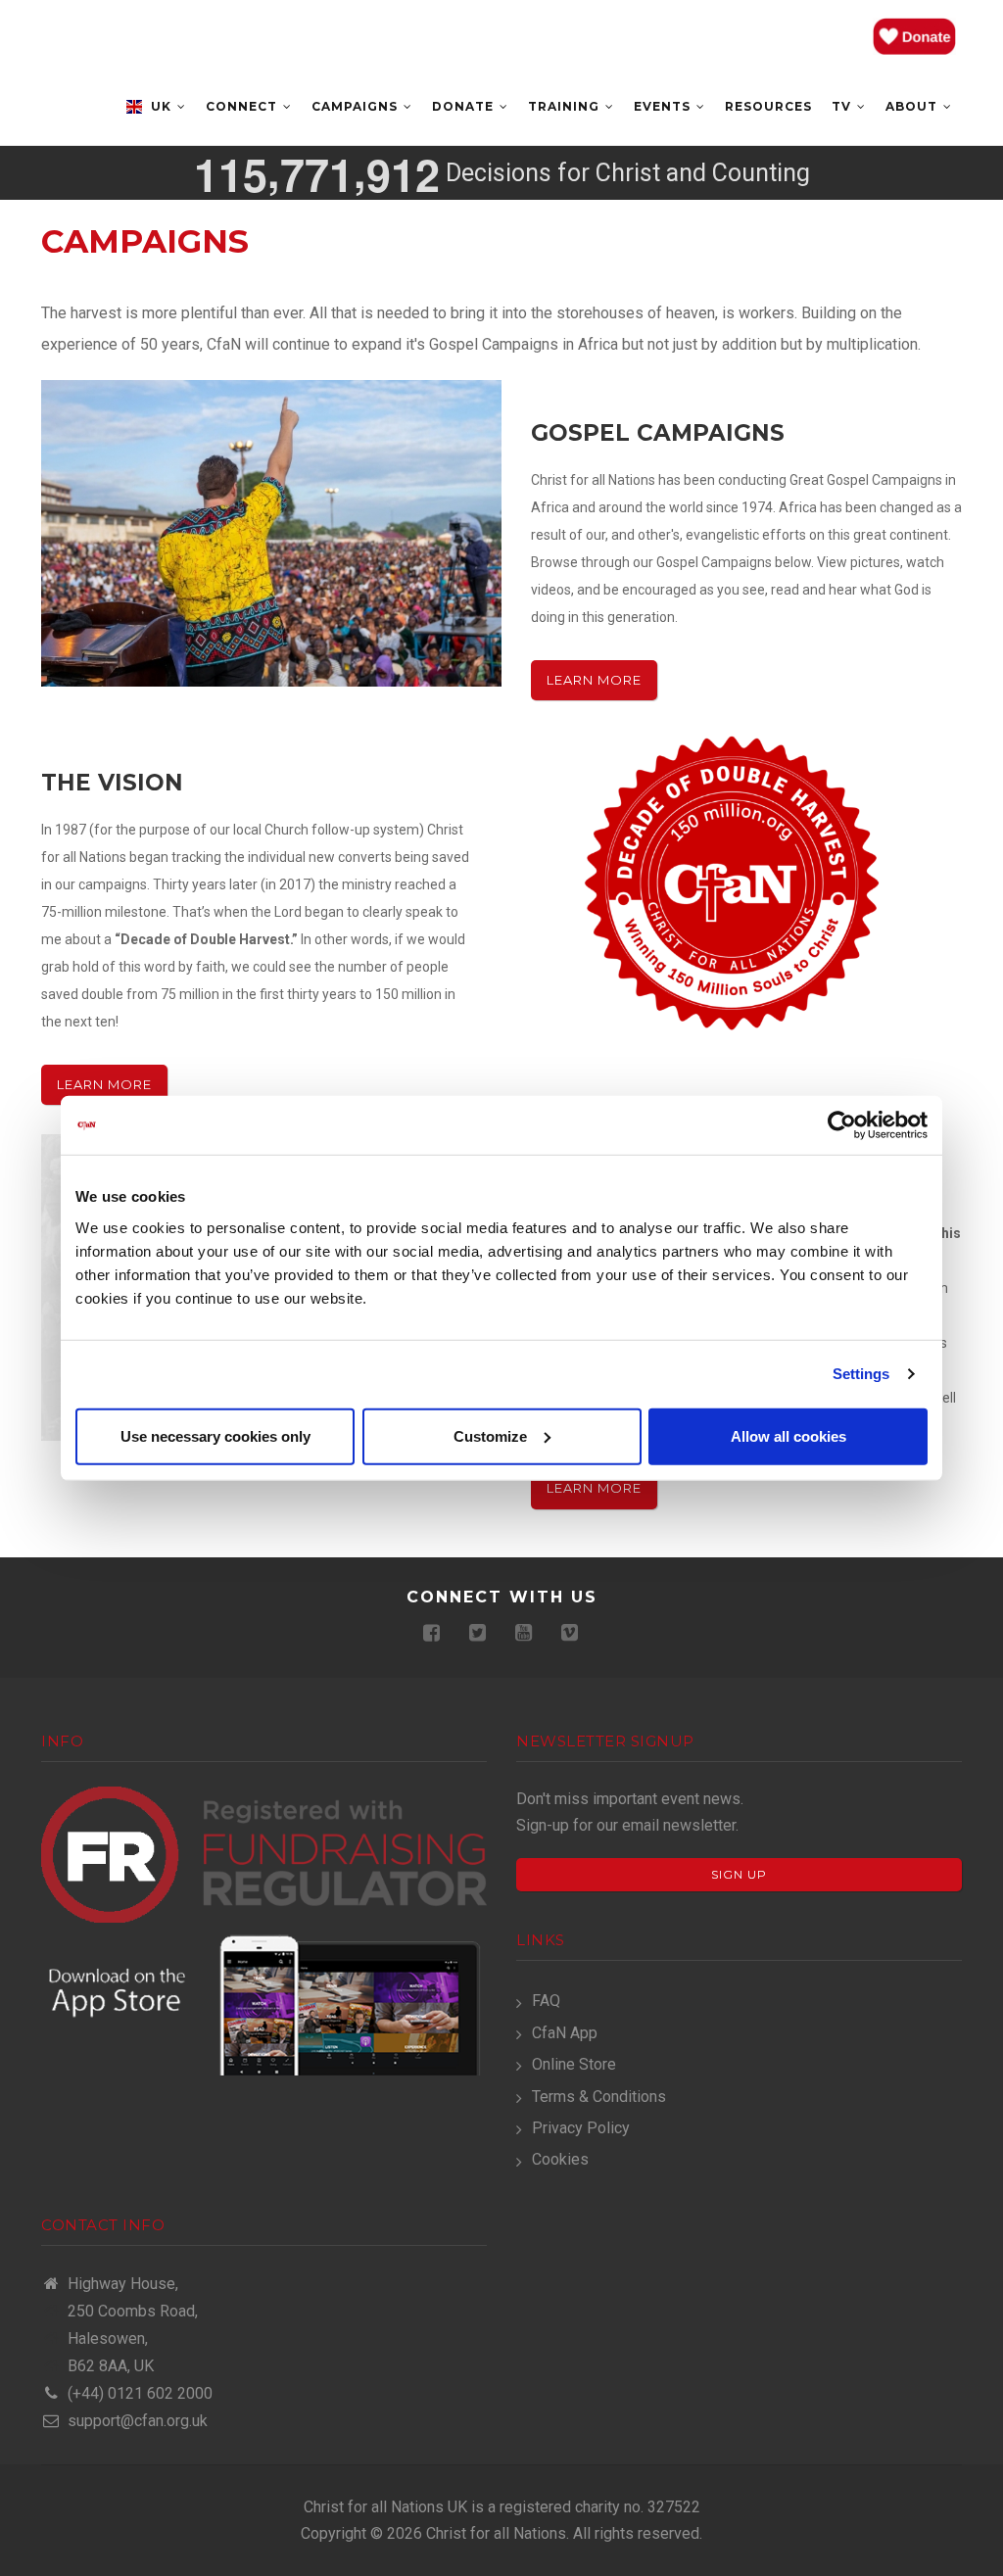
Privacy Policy (581, 2128)
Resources (768, 106)
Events (664, 106)
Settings (861, 1374)
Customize (490, 1435)
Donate (465, 106)
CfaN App (565, 2033)
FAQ (546, 2001)
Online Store (574, 2064)
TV (843, 106)
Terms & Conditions (599, 2097)
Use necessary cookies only (215, 1435)
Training (566, 106)
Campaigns (357, 106)
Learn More (594, 680)
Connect (243, 106)
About (913, 106)
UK (161, 106)
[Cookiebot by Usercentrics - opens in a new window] (842, 1125)
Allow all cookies (788, 1435)
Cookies (560, 2159)
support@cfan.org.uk (136, 2421)
